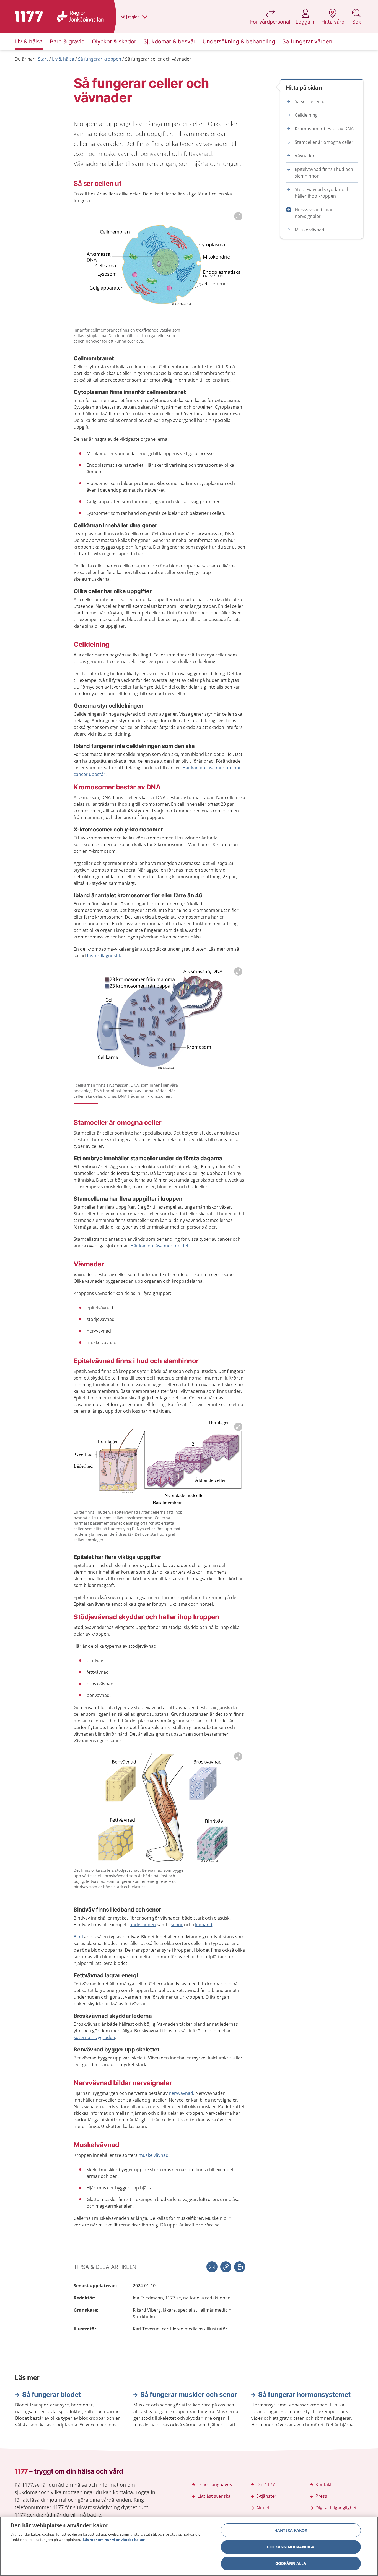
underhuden (143, 1925)
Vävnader (305, 156)
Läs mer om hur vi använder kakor (114, 2540)
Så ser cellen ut (310, 101)
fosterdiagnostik (104, 956)
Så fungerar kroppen (100, 59)
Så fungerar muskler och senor (189, 2394)
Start (43, 59)
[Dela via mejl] (212, 2267)
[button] (240, 2267)
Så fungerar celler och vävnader (158, 59)
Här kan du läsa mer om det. (160, 1246)
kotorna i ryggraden (94, 2037)
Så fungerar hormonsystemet (304, 2394)
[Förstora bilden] (159, 267)
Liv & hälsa (63, 59)
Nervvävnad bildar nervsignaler (314, 213)
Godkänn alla (291, 2563)
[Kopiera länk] (226, 2267)
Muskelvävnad (310, 230)
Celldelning (306, 115)
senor (177, 1925)
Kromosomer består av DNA (324, 129)
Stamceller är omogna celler (324, 142)
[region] (189, 2546)
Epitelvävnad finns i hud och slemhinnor (324, 173)
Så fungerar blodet (51, 2394)
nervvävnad (181, 2093)
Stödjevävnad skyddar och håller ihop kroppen (322, 193)
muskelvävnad (154, 2155)
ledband (204, 1925)
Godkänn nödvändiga (291, 2547)
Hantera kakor (291, 2530)
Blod (78, 1937)
